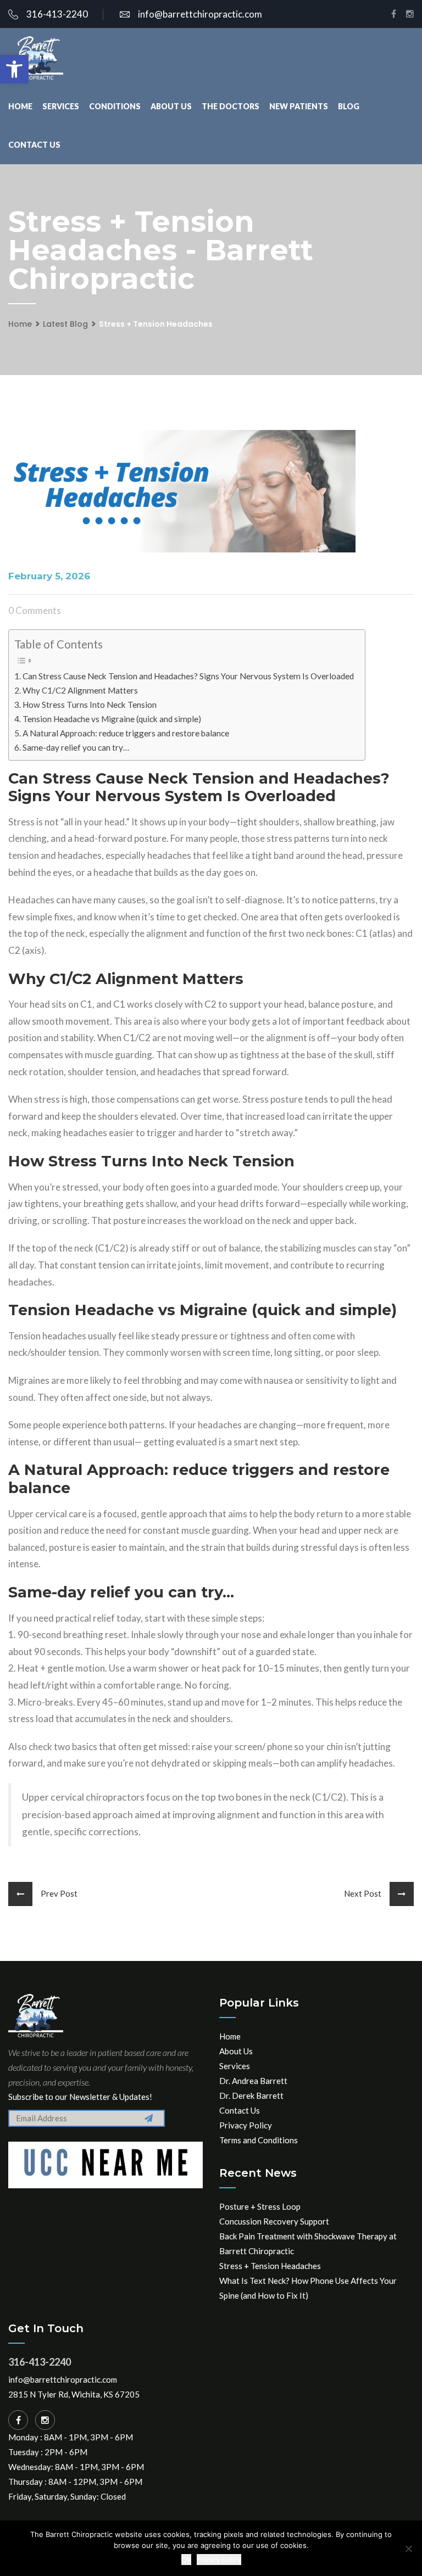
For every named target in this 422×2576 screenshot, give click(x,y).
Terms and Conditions (259, 2140)
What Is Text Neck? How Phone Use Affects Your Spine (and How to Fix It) (308, 2288)
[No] (408, 2549)
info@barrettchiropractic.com (200, 14)
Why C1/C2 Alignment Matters (80, 690)
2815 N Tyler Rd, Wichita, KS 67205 (74, 2394)
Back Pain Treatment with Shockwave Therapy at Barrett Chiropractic (308, 2243)
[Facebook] (18, 2420)
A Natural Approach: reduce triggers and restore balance (126, 733)
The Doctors (231, 106)
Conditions (115, 106)
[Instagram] (45, 2420)
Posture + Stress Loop (260, 2206)
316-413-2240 (57, 14)
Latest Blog (65, 324)
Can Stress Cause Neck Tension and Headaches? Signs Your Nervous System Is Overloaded (188, 676)
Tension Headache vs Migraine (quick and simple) (112, 719)
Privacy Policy (246, 2125)
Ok (186, 2560)
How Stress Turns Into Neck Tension (90, 705)
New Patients (299, 106)
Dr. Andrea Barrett (253, 2081)
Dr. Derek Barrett (251, 2096)
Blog (349, 106)
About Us (171, 106)
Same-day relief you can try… (76, 747)
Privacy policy (219, 2560)
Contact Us (34, 145)
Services (61, 106)
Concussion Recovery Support (274, 2221)
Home (20, 106)
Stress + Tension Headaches (270, 2266)
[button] (14, 69)
